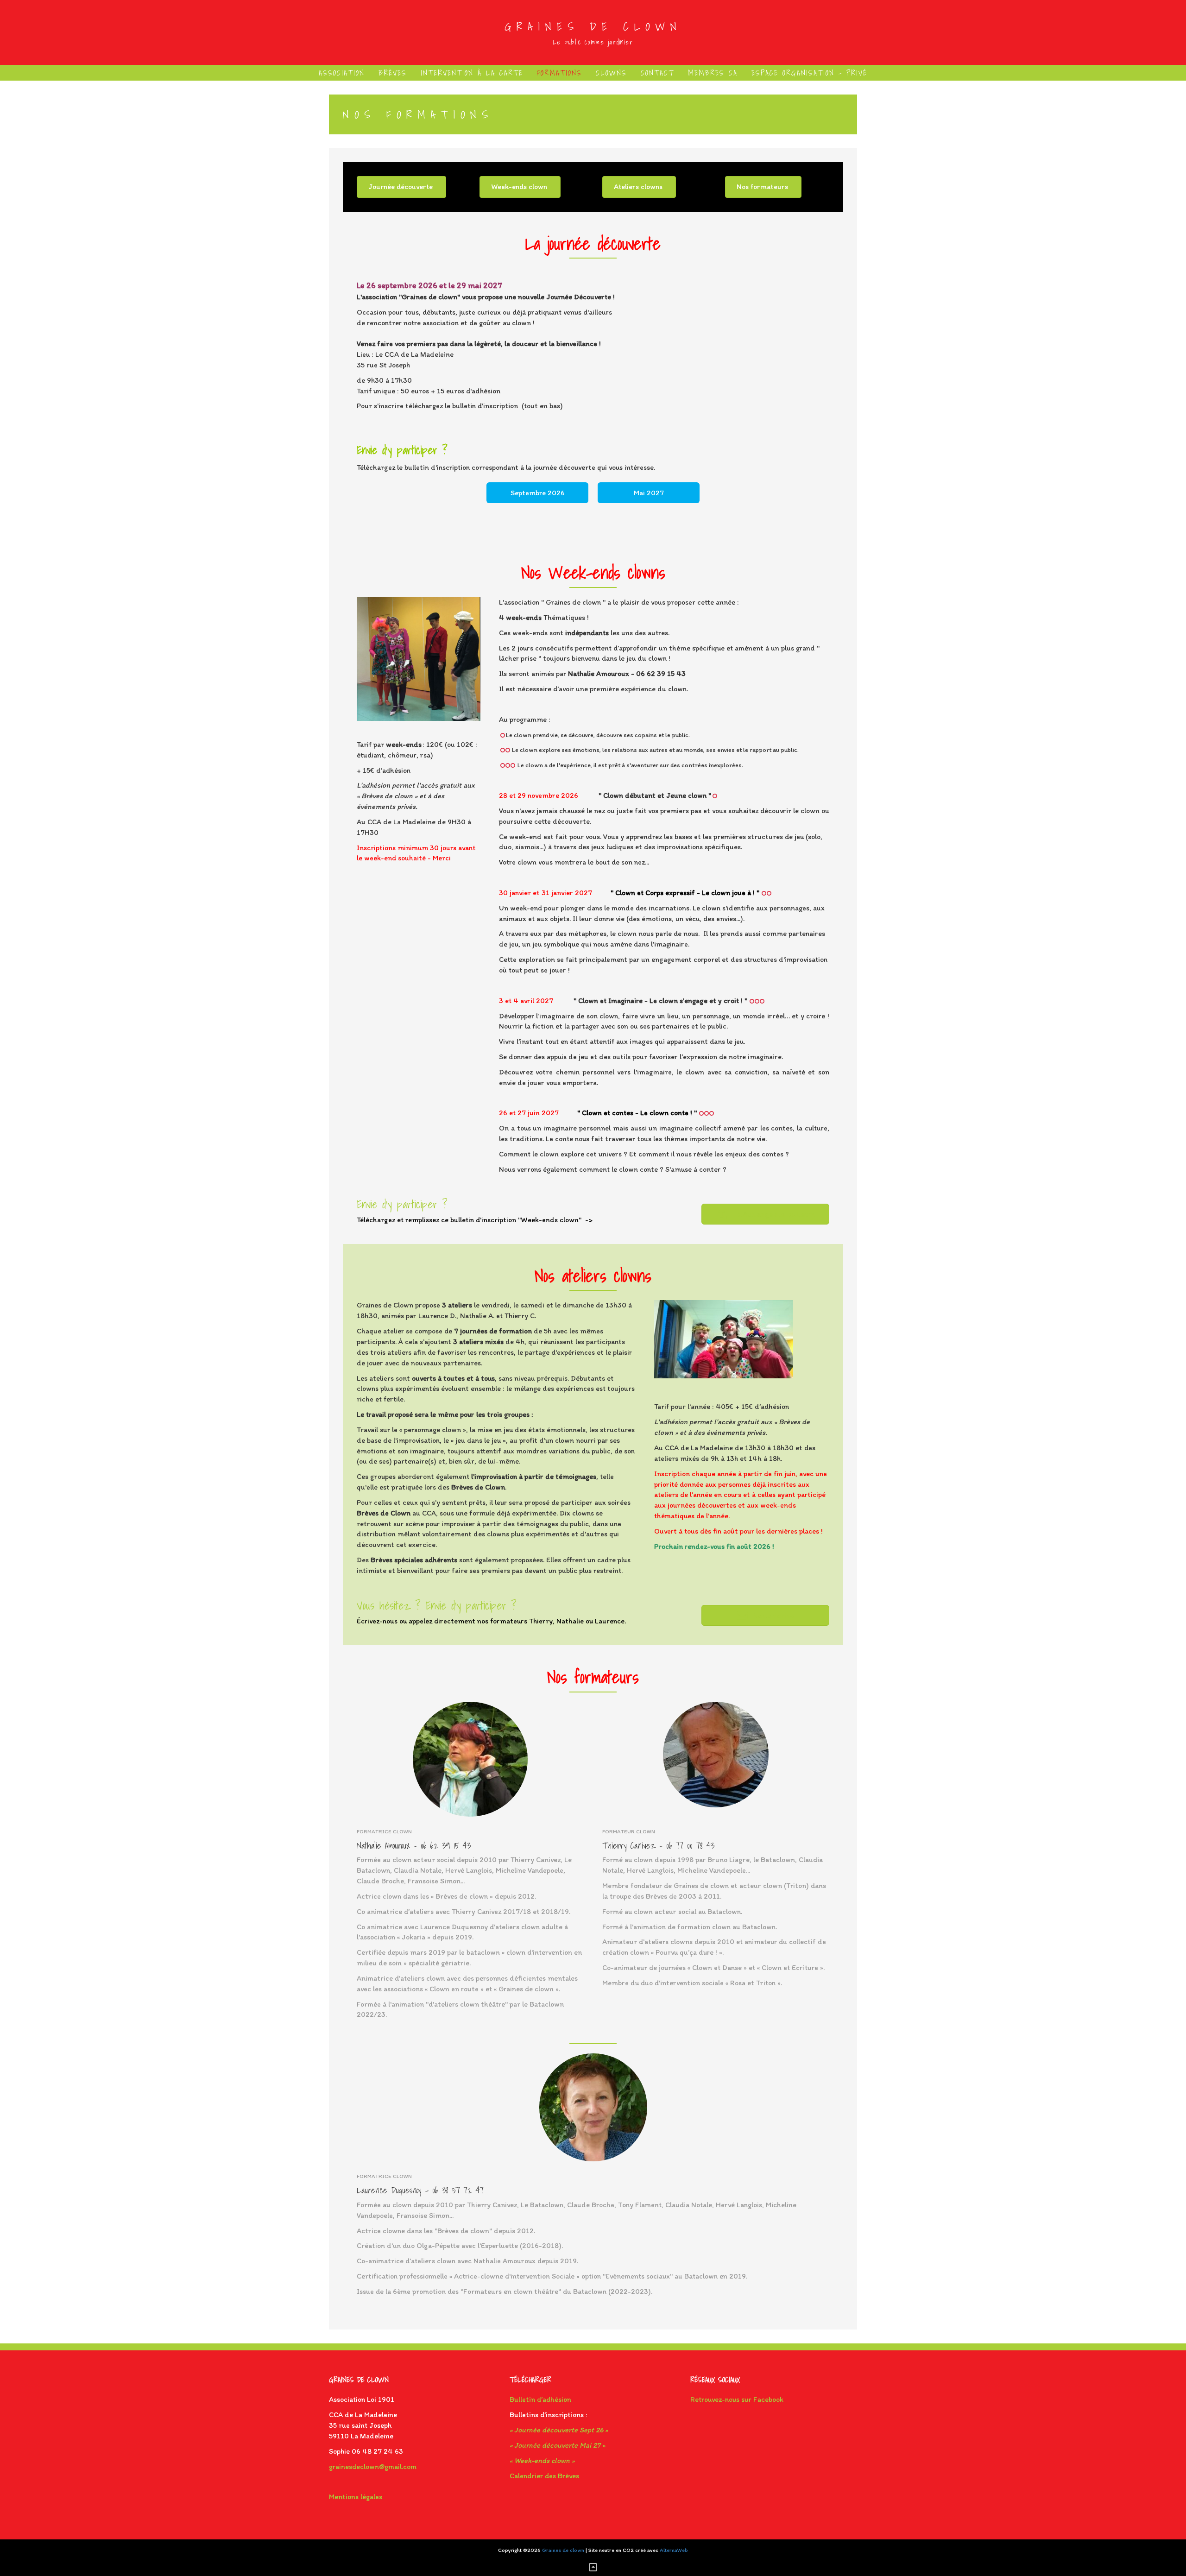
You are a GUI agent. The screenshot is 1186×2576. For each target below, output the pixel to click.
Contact (657, 73)
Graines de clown (593, 26)
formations (559, 73)
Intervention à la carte (472, 73)
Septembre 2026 (538, 493)
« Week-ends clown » (542, 2460)
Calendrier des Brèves (544, 2476)
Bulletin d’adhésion (540, 2399)
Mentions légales (356, 2497)
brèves (393, 73)
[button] (401, 187)
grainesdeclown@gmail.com (373, 2466)
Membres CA (713, 73)
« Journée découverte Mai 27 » (557, 2445)
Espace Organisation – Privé (809, 73)
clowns (611, 73)
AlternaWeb (674, 2550)
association (342, 73)
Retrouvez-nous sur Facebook (737, 2399)
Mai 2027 (649, 493)
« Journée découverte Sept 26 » (559, 2430)
